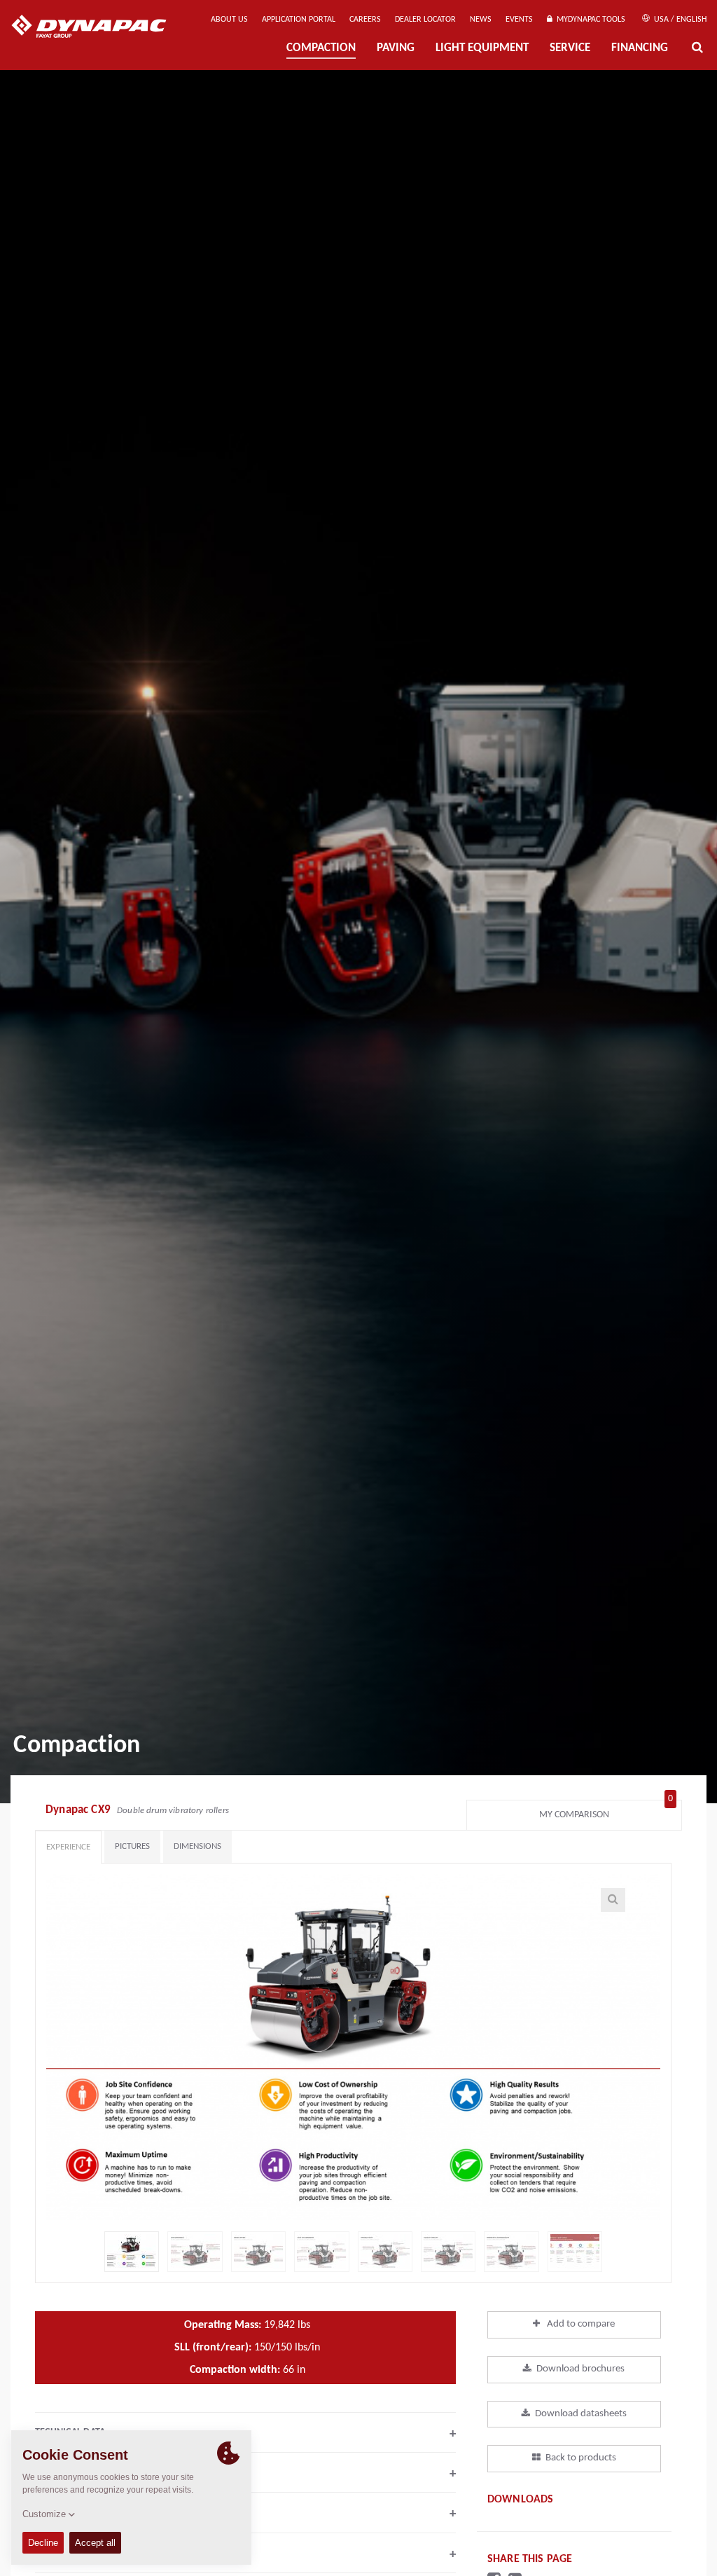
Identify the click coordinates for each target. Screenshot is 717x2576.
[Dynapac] (99, 28)
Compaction (321, 48)
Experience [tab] (68, 1847)
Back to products (581, 2458)
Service (570, 48)
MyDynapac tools (589, 20)
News (481, 20)
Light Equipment (482, 48)
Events (519, 20)
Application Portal (299, 20)
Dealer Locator (425, 20)
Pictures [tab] (132, 1846)
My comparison (606, 1811)
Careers (365, 20)
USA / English (679, 20)
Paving (396, 48)
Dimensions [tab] (197, 1846)
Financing (640, 48)
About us (229, 20)
